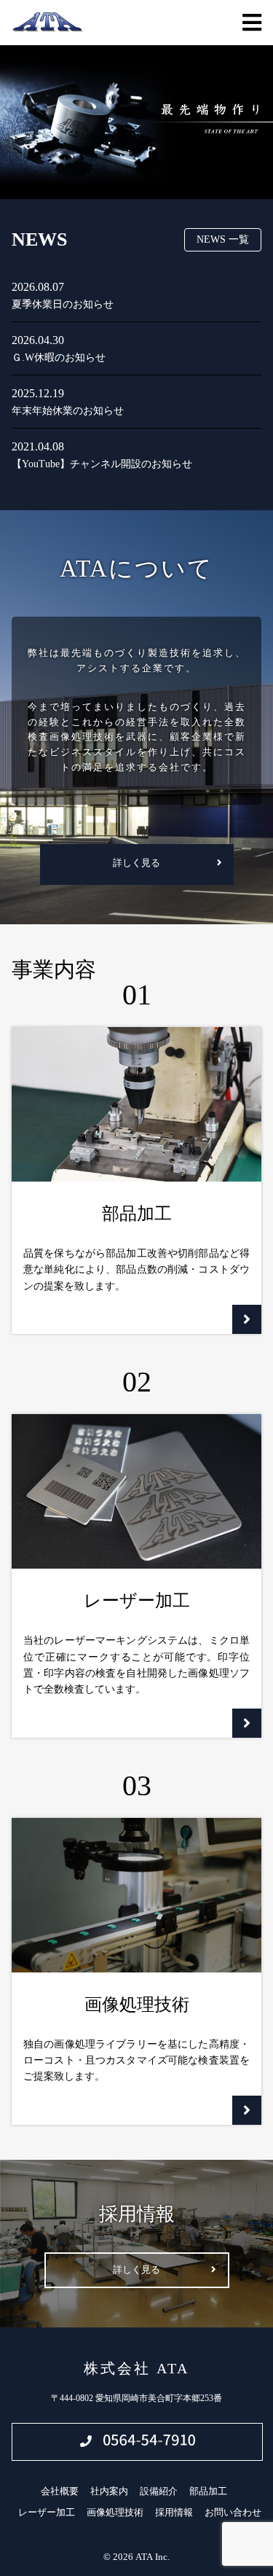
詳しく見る (136, 863)
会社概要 (60, 2491)
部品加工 (208, 2491)
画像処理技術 (115, 2512)
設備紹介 (159, 2491)
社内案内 (109, 2491)
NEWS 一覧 (223, 239)
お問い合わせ (233, 2512)
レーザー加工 (47, 2512)
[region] (136, 122)
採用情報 (174, 2512)
